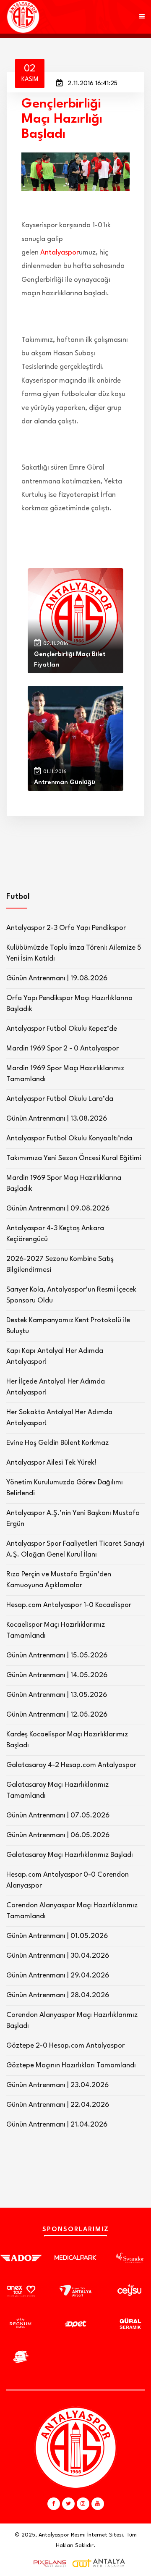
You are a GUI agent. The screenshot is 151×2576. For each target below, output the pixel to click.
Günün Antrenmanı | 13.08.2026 (57, 1119)
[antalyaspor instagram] (83, 2504)
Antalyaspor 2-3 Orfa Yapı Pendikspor (66, 928)
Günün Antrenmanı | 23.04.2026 (57, 2085)
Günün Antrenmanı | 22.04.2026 (58, 2105)
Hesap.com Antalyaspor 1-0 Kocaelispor (69, 1605)
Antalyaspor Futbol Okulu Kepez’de (62, 1029)
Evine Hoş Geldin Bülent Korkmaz (57, 1443)
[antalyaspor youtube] (98, 2504)
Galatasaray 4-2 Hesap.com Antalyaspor (71, 1765)
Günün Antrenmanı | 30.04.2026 (58, 1956)
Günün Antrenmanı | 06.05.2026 (58, 1835)
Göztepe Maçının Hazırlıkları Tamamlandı (71, 2065)
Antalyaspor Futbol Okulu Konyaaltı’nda (69, 1138)
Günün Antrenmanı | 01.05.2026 (57, 1936)
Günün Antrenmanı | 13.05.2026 (57, 1695)
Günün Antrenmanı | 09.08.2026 (58, 1209)
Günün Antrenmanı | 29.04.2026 (58, 1976)
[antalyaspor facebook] (54, 2504)
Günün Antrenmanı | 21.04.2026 (57, 2125)
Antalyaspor (60, 253)
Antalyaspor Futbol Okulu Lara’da (60, 1099)
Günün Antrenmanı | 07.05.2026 (58, 1816)
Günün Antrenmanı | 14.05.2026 (57, 1675)
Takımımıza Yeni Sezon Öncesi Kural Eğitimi (74, 1158)
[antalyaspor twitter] (68, 2504)
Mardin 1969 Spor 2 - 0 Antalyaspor (62, 1049)
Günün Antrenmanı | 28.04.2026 (58, 1995)
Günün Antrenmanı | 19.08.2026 (57, 978)
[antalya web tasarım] (48, 2563)
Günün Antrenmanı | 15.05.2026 (57, 1656)
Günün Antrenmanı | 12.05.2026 (57, 1715)
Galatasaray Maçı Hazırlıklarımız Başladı (70, 1855)
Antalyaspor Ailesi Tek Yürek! (51, 1463)
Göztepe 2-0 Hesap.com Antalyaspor (65, 2046)
